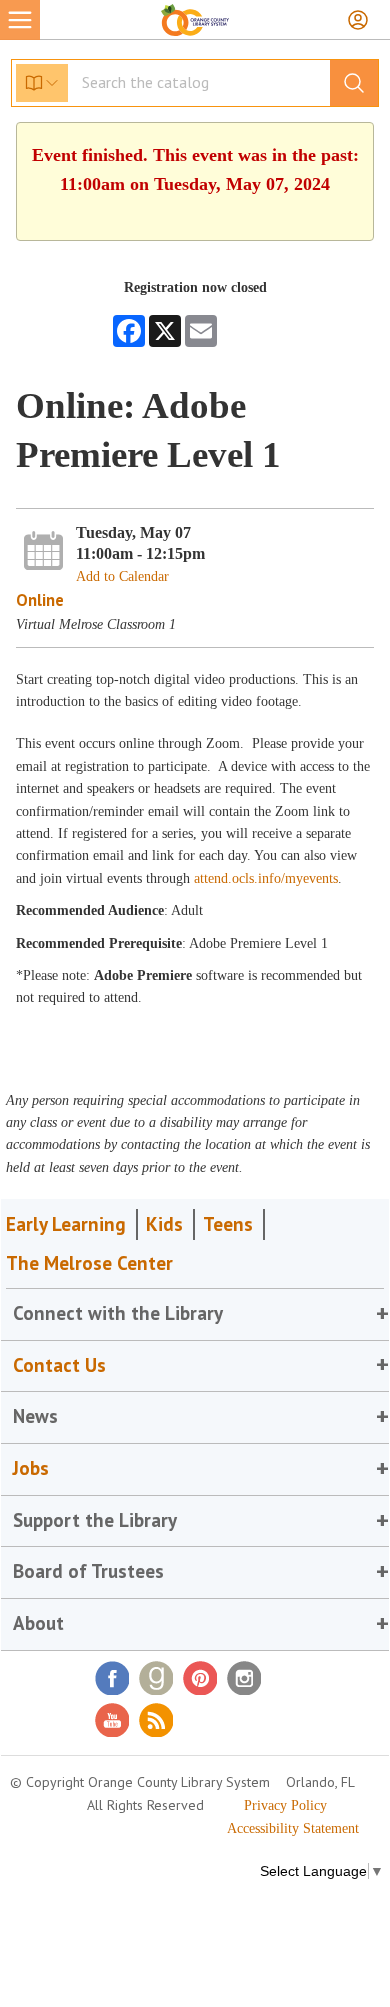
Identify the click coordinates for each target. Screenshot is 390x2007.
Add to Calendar (122, 576)
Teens (228, 1224)
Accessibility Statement (293, 1828)
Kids (164, 1224)
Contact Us (59, 1365)
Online (40, 600)
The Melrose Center (89, 1263)
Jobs (31, 1468)
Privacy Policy (285, 1805)
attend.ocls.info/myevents (266, 878)
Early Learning (66, 1224)
